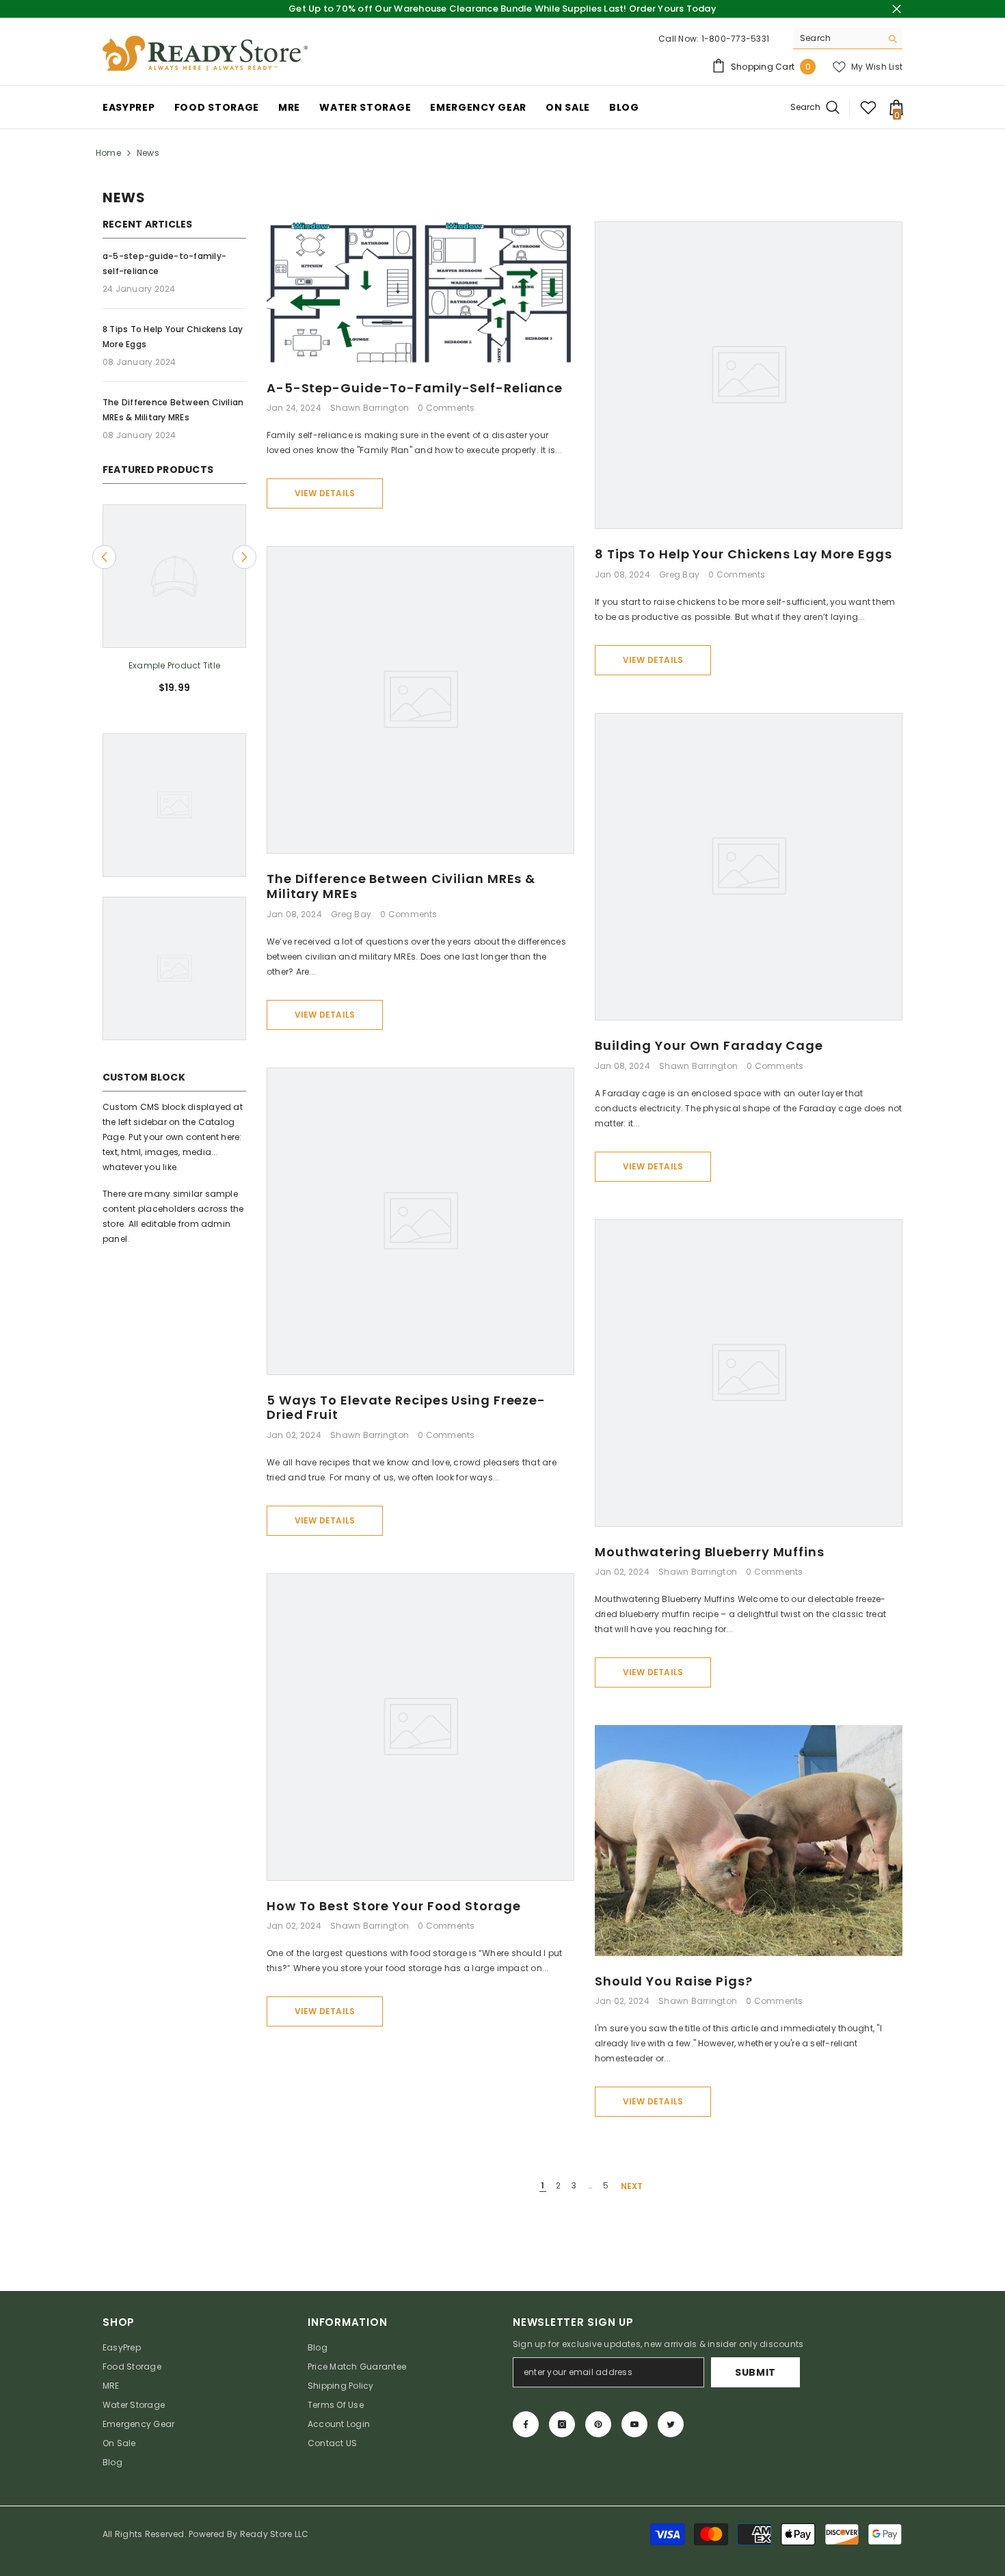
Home (108, 153)
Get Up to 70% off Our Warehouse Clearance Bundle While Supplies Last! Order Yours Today (502, 9)
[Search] (848, 39)
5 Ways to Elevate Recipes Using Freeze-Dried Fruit (406, 1408)
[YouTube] (634, 2424)
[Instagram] (562, 2424)
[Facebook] (526, 2424)
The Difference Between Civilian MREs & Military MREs (401, 886)
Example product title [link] (174, 665)
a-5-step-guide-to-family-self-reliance (415, 388)
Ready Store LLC (274, 2534)
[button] (104, 557)
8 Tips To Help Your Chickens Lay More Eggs (743, 554)
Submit (755, 2372)
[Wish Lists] (868, 107)
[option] (174, 605)
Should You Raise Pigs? (674, 1981)
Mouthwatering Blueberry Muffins (710, 1552)
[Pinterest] (598, 2424)
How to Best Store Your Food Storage (394, 1906)
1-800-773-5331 (735, 39)
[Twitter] (671, 2424)
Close (897, 9)
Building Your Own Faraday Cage (709, 1046)
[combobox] (837, 38)
